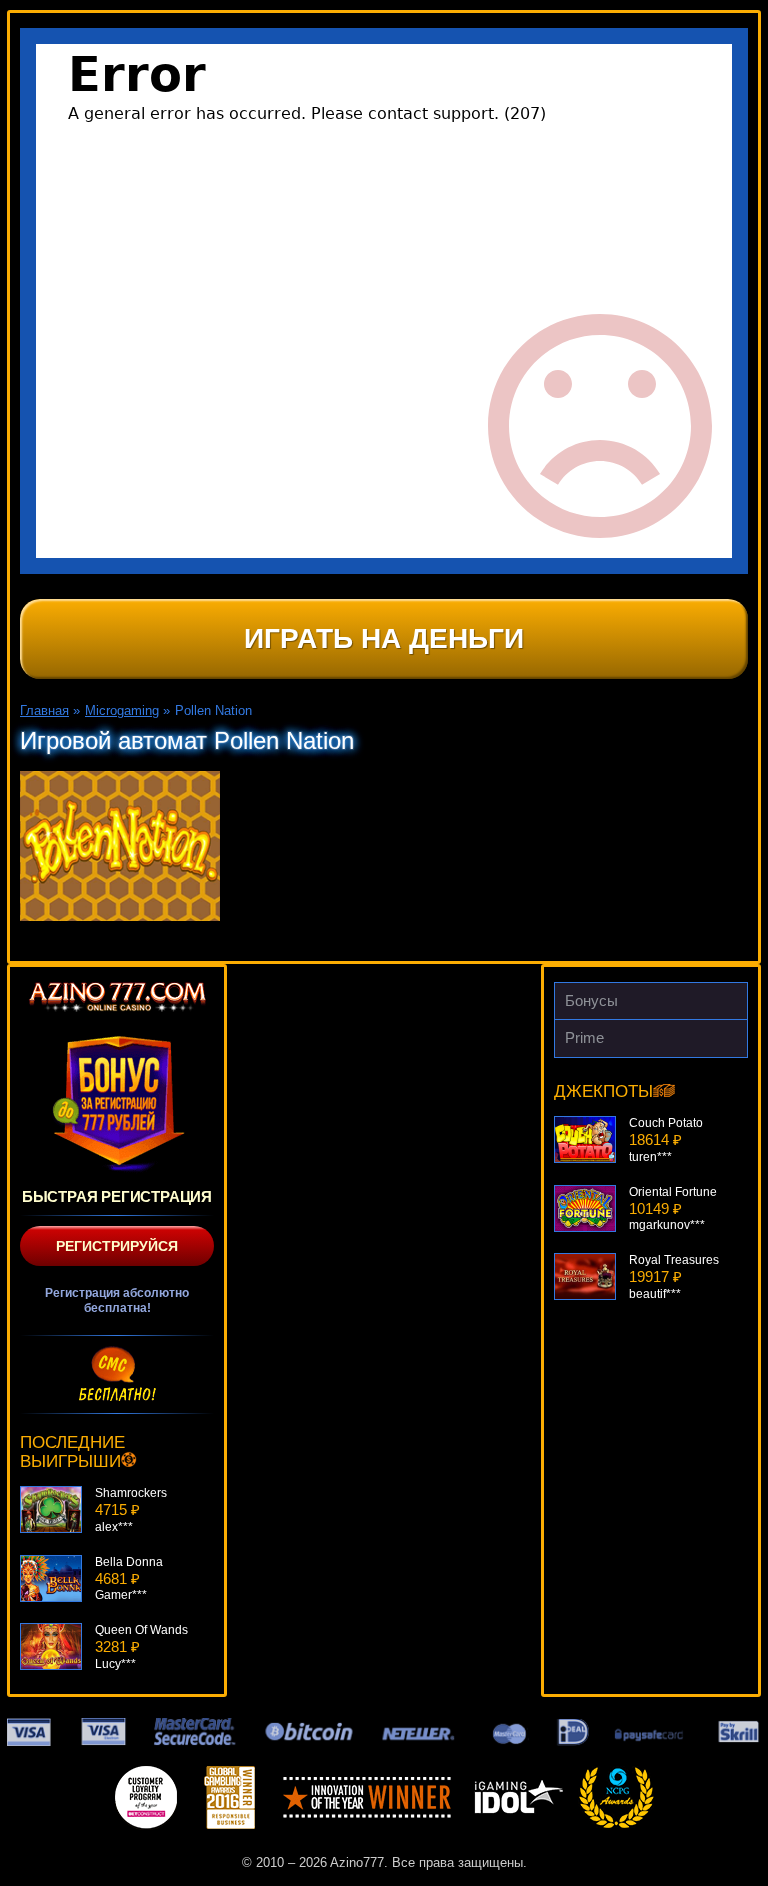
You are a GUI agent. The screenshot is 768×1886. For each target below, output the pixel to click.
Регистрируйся (117, 1246)
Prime (584, 1037)
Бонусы (591, 1000)
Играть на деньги (384, 638)
